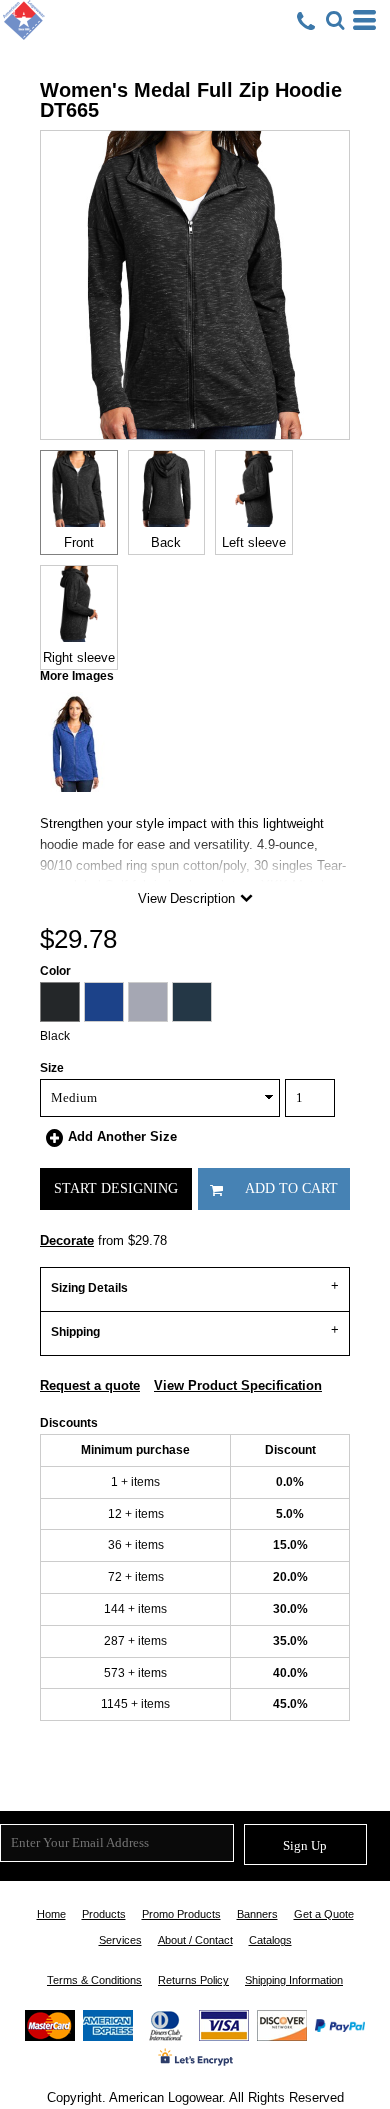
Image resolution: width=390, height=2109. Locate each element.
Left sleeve (254, 542)
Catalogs (270, 1940)
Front (79, 542)
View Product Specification (238, 1385)
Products (104, 1914)
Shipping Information (294, 1980)
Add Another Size (122, 1136)
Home (51, 1914)
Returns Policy (193, 1980)
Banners (257, 1914)
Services (120, 1940)
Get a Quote (324, 1914)
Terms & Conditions (94, 1980)
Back (166, 542)
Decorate (67, 1240)
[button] (335, 20)
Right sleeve (79, 657)
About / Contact (195, 1940)
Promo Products (181, 1914)
